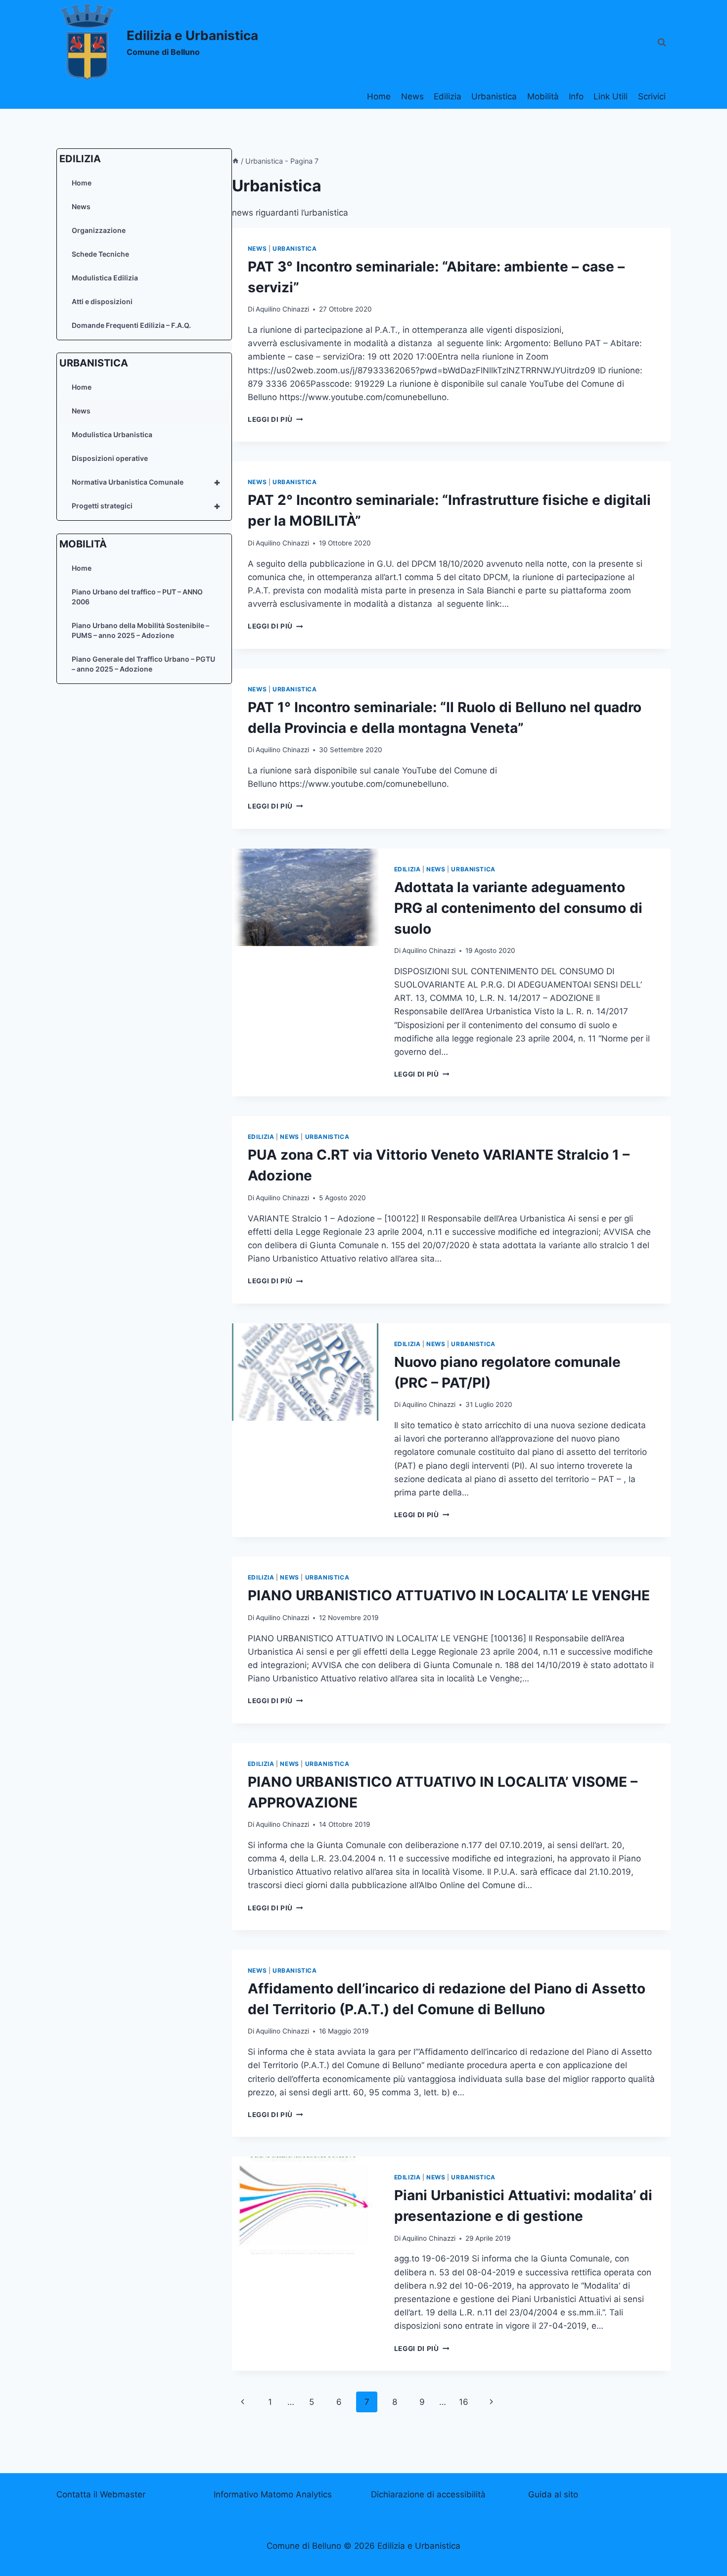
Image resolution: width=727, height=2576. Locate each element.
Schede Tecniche (100, 254)
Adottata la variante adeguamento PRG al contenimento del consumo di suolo (518, 908)
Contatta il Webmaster (101, 2494)
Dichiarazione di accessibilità (428, 2494)
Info (576, 96)
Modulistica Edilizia (105, 278)
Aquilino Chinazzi (282, 309)
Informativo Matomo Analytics (273, 2494)
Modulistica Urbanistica (112, 434)
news (257, 249)
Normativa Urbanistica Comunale (146, 482)
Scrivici (652, 96)
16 (464, 2402)
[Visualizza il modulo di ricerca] (662, 43)
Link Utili (611, 96)
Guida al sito (553, 2494)
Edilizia (448, 96)
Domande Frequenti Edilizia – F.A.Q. (131, 325)
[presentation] (305, 897)
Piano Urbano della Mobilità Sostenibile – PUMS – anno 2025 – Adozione (140, 630)
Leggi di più (275, 419)
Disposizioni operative (110, 458)
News (412, 96)
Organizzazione (99, 230)
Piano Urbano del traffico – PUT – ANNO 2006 (137, 597)
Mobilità (543, 96)
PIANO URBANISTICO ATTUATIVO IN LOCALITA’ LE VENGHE (449, 1595)
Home (379, 96)
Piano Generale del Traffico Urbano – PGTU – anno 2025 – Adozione (143, 664)
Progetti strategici (146, 506)
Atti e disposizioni (102, 301)
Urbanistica (494, 96)
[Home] (235, 161)
